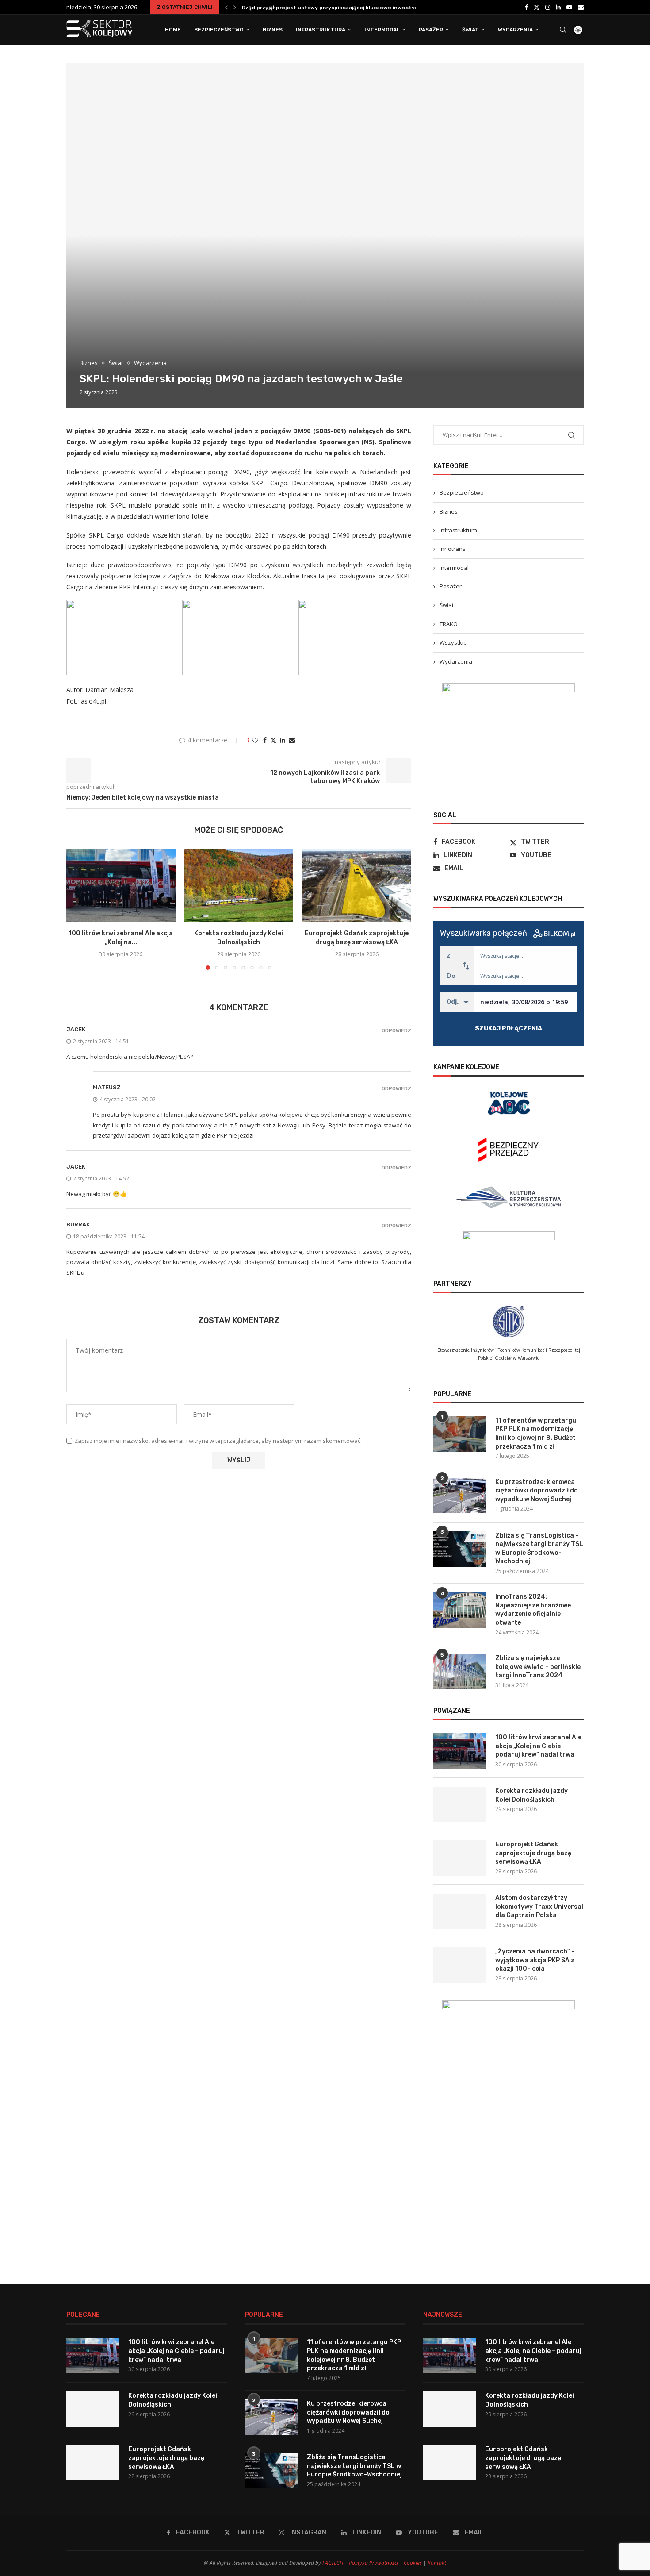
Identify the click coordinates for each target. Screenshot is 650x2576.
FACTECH (333, 2563)
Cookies (413, 2563)
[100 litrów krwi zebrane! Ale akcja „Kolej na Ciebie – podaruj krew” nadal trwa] (121, 885)
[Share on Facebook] (265, 740)
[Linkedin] (558, 7)
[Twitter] (537, 7)
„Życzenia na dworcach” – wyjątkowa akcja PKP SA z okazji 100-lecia (535, 1960)
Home (173, 30)
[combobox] (525, 955)
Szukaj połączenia (509, 1028)
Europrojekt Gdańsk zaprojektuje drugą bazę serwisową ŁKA (533, 1853)
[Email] (581, 7)
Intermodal (382, 30)
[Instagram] (548, 7)
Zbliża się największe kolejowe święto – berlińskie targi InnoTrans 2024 (538, 1667)
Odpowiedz (396, 1031)
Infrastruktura (321, 30)
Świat (470, 30)
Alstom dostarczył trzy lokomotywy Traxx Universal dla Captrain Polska (539, 1907)
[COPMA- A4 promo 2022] (509, 688)
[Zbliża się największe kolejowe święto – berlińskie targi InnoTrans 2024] (460, 1672)
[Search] (563, 30)
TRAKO (449, 624)
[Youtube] (569, 7)
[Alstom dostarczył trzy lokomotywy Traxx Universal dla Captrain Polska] (460, 1911)
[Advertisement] (509, 2191)
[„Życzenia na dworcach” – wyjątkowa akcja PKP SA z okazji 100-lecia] (460, 1965)
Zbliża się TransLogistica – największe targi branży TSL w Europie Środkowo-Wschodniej (539, 1549)
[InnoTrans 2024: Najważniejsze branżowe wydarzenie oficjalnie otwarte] (460, 1610)
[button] (226, 7)
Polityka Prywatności (373, 2563)
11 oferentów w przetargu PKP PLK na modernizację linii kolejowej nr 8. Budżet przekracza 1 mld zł (536, 1434)
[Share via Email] (292, 740)
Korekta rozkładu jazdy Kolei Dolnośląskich (531, 1795)
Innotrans (453, 549)
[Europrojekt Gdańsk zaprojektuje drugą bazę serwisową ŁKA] (357, 885)
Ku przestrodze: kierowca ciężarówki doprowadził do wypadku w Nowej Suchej (537, 1491)
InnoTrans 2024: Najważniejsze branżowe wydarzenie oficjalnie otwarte (533, 1610)
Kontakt (437, 2563)
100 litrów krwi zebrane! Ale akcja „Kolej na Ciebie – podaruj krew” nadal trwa (538, 1746)
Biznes (273, 30)
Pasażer (431, 30)
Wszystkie (453, 642)
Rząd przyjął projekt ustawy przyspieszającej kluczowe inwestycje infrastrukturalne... (359, 8)
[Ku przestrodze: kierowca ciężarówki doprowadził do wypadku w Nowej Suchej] (460, 1496)
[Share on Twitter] (273, 740)
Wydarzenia (515, 30)
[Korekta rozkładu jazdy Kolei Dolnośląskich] (239, 885)
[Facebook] (526, 7)
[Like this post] (255, 740)
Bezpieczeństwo (219, 30)
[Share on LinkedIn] (283, 740)
